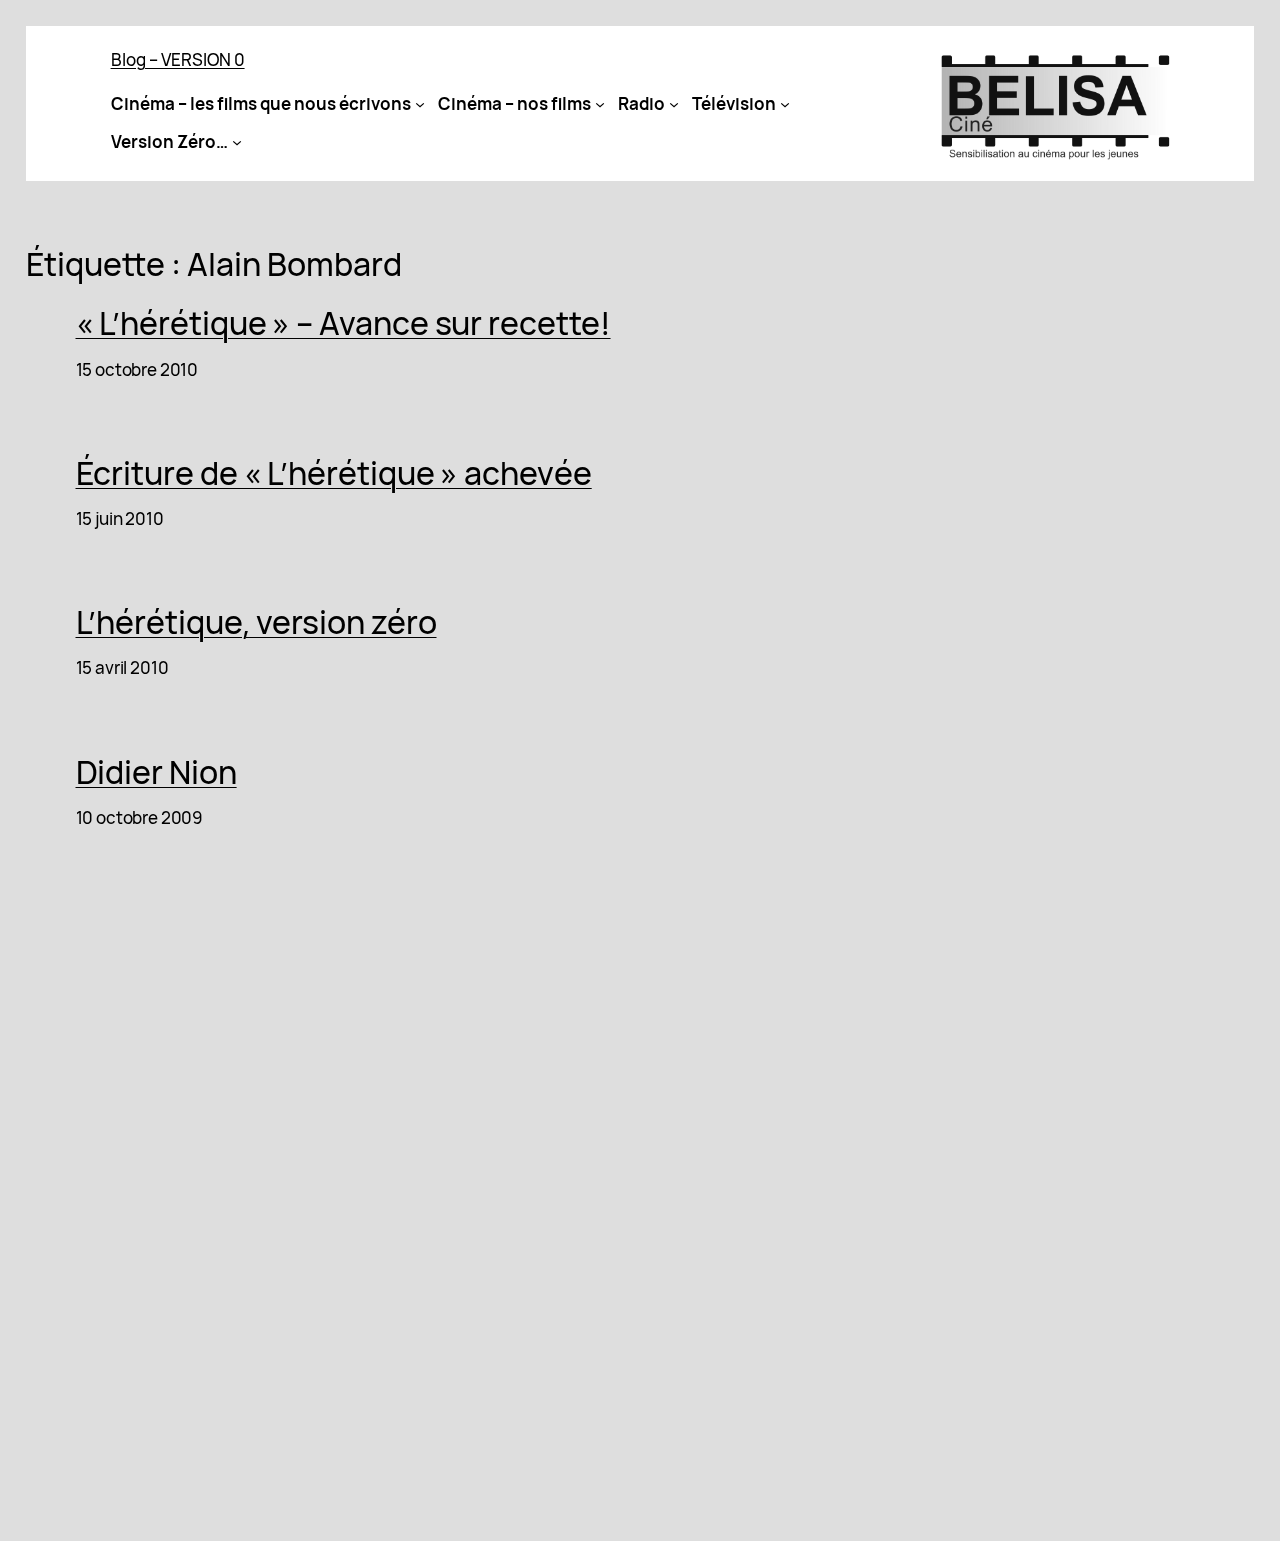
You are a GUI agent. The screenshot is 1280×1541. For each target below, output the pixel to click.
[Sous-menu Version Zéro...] (237, 142)
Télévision (734, 103)
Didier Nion (156, 772)
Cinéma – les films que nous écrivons (261, 103)
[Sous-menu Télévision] (785, 104)
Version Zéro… (169, 141)
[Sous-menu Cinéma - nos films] (600, 104)
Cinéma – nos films (514, 103)
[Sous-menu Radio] (674, 104)
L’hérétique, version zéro (256, 622)
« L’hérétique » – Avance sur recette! (343, 323)
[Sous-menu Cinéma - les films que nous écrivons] (420, 104)
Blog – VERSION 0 (178, 59)
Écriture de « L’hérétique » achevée (334, 473)
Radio (641, 103)
